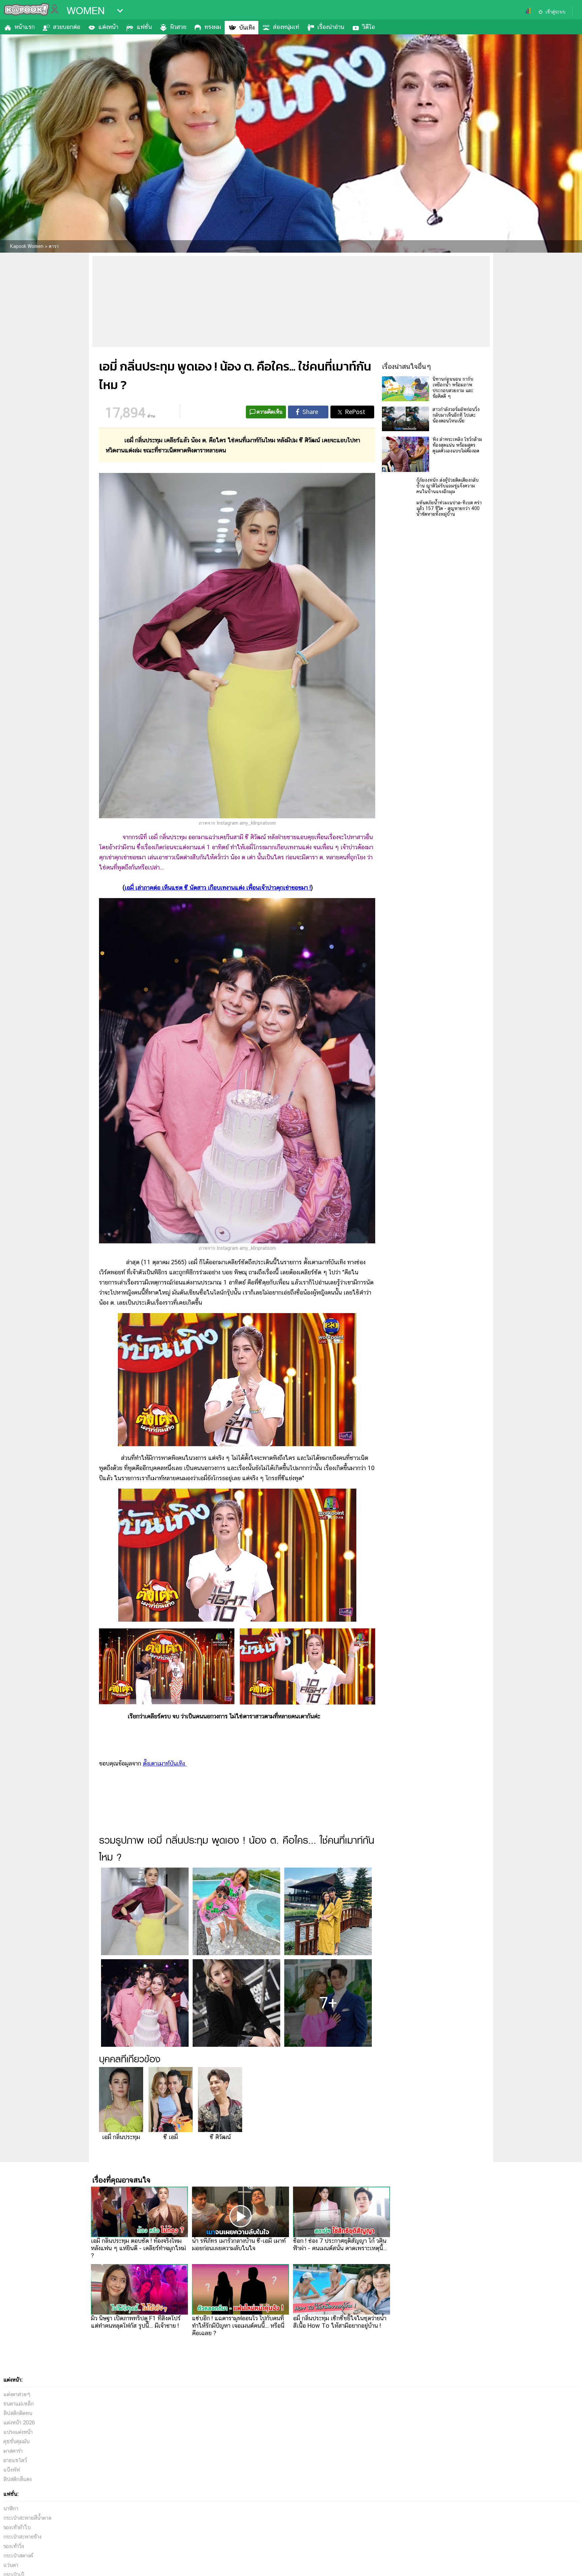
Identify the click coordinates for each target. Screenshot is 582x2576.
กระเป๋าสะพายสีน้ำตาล (27, 2518)
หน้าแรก (25, 27)
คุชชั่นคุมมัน (17, 2441)
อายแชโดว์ (15, 2460)
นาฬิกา (11, 2508)
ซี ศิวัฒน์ (220, 2137)
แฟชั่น (144, 27)
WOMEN (86, 11)
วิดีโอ (369, 27)
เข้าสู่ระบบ (555, 12)
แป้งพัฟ (12, 2470)
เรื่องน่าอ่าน (331, 27)
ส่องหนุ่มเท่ (286, 27)
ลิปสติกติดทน (18, 2413)
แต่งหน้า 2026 (19, 2423)
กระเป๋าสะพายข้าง (22, 2537)
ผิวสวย (178, 27)
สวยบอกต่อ (67, 27)
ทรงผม (213, 27)
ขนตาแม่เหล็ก (19, 2404)
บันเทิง (247, 27)
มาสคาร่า (13, 2451)
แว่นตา (11, 2565)
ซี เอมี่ (171, 2137)
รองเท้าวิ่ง (14, 2546)
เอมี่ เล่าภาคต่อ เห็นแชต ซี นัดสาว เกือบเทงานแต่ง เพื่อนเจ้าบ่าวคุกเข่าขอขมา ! (218, 887)
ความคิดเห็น (270, 412)
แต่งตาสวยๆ (17, 2394)
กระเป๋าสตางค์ (18, 2556)
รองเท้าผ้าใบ (17, 2527)
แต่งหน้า (108, 27)
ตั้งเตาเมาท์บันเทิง (165, 1763)
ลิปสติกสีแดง (18, 2479)
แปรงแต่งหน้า (18, 2432)
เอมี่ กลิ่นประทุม (121, 2137)
